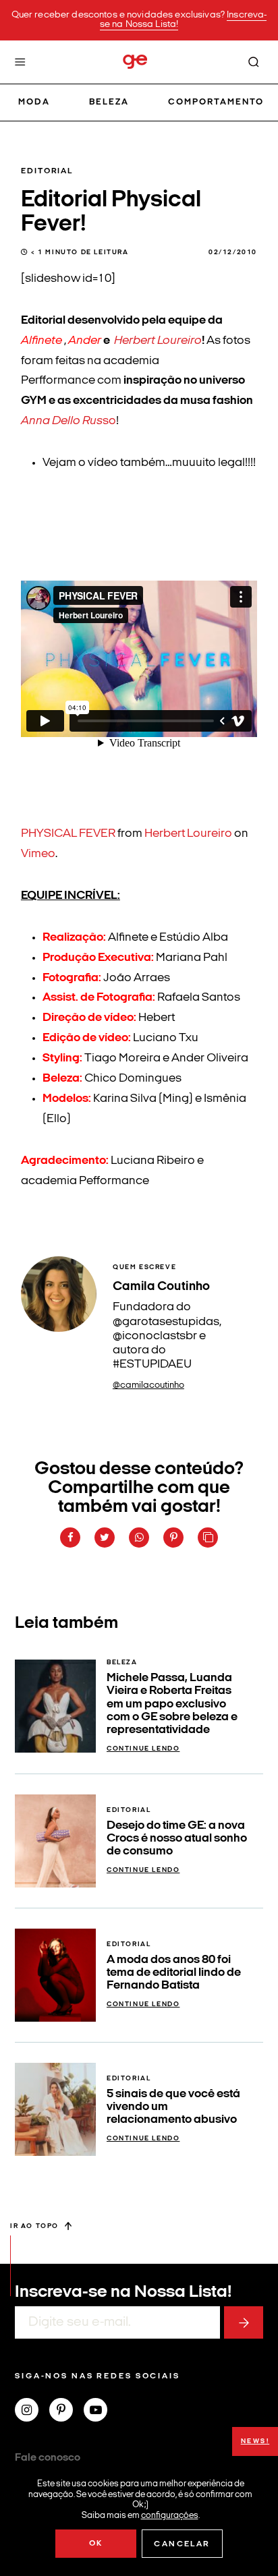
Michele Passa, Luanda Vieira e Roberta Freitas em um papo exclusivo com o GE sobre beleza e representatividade (172, 1704)
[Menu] (20, 62)
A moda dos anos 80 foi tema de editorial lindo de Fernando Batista (174, 1973)
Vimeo (38, 854)
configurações (170, 2515)
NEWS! (255, 2441)
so (68, 421)
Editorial (47, 171)
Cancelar (182, 2544)
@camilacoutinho (148, 1385)
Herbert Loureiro (158, 341)
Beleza (109, 102)
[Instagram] (32, 2411)
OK (96, 2544)
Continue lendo (143, 1749)
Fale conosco (48, 2458)
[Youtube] (101, 2411)
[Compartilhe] (208, 1538)
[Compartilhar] (70, 1538)
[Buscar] (254, 62)
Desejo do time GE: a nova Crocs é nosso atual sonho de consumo (177, 1839)
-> (244, 2322)
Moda (34, 102)
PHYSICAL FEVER (68, 834)
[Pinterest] (66, 2411)
